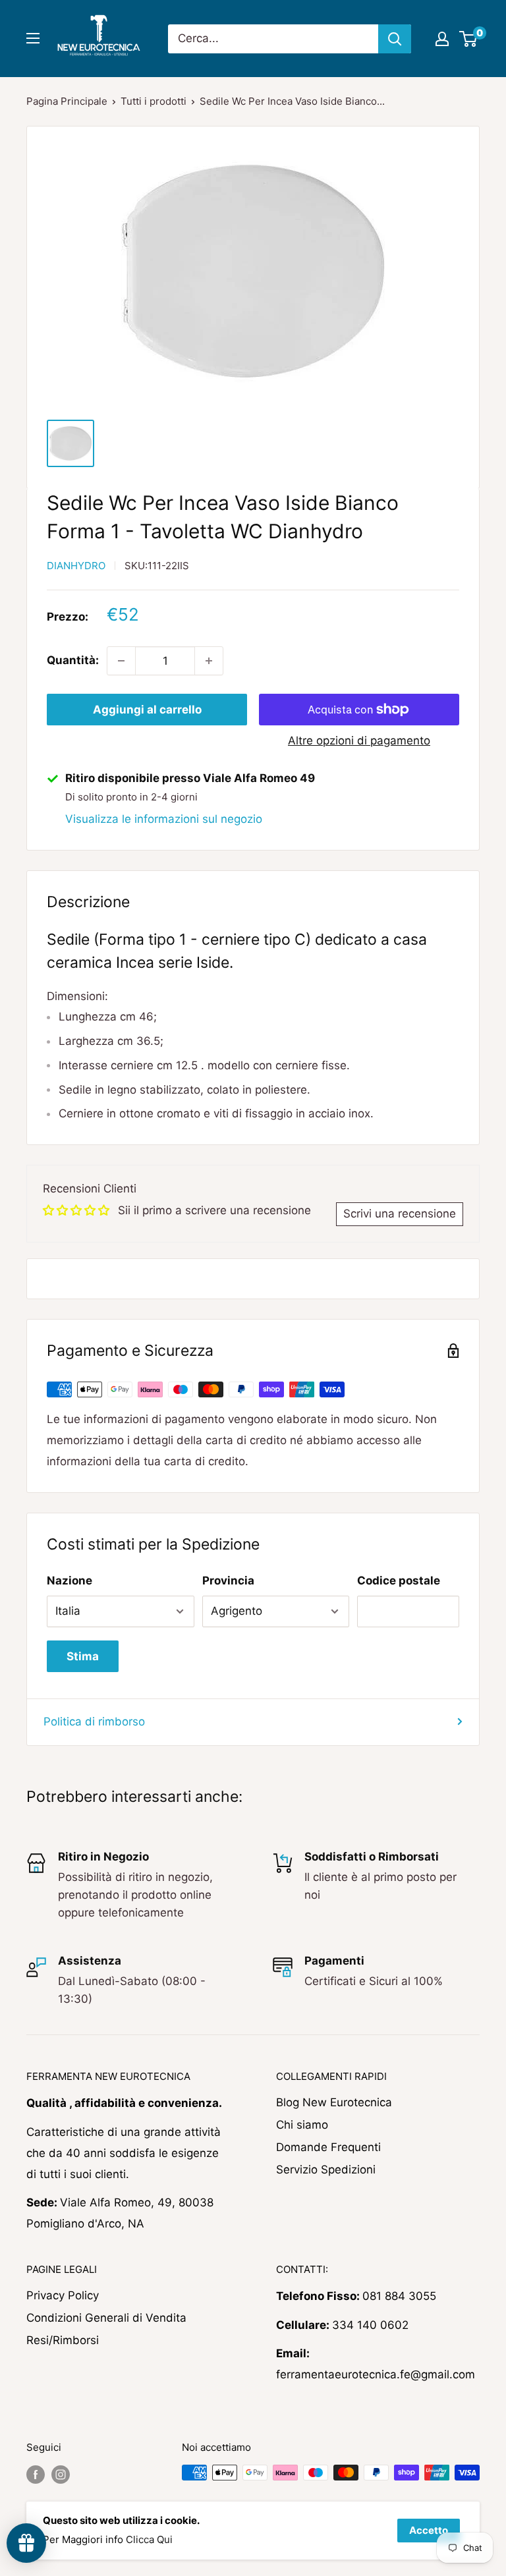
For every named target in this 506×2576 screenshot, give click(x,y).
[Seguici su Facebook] (36, 2474)
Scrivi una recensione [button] (400, 1214)
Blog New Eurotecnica (334, 2102)
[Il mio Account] (442, 39)
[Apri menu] (33, 38)
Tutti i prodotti (154, 101)
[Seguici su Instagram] (61, 2474)
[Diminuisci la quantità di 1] (121, 661)
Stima (83, 1656)
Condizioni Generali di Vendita (106, 2318)
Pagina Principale (67, 101)
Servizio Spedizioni (326, 2170)
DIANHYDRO (76, 566)
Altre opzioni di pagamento (359, 741)
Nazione (70, 1581)
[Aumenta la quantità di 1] (209, 661)
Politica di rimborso (94, 1722)
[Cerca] (395, 39)
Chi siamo (302, 2125)
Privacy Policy (63, 2295)
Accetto (429, 2530)
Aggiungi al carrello (147, 710)
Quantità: (73, 660)
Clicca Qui (149, 2539)
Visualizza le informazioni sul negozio (164, 819)
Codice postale (399, 1581)
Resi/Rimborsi (63, 2340)
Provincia (228, 1581)
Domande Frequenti (328, 2147)
